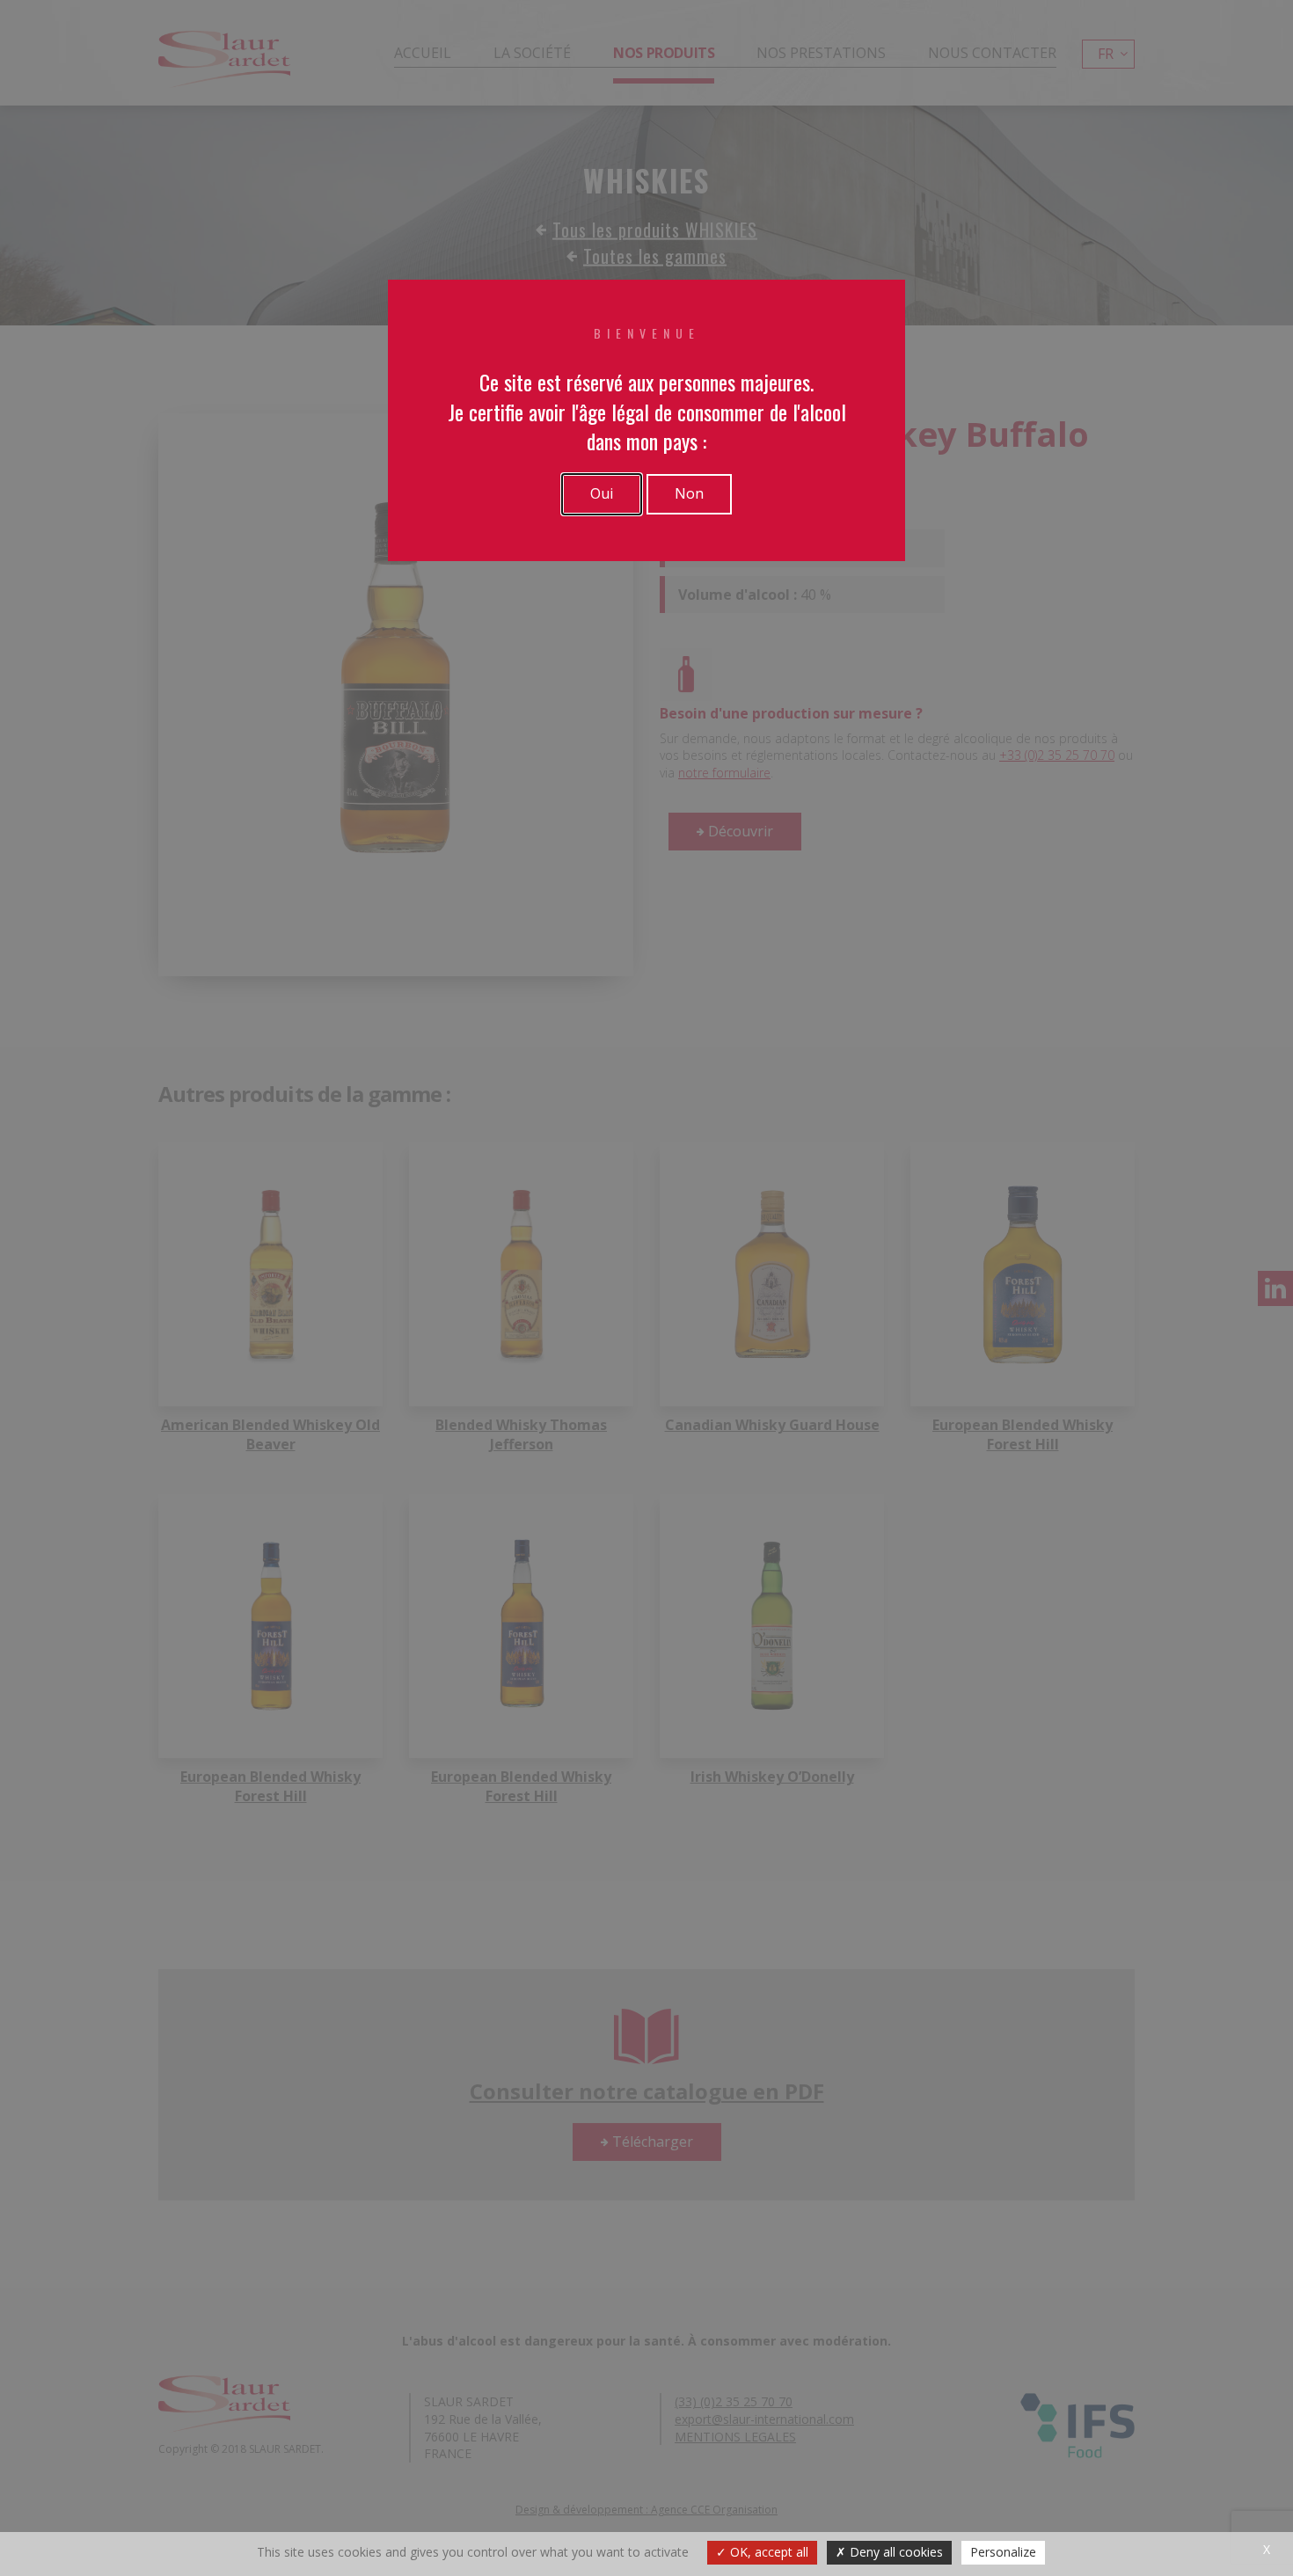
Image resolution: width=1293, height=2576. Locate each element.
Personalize (1003, 2552)
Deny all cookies (895, 2552)
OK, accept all (767, 2552)
